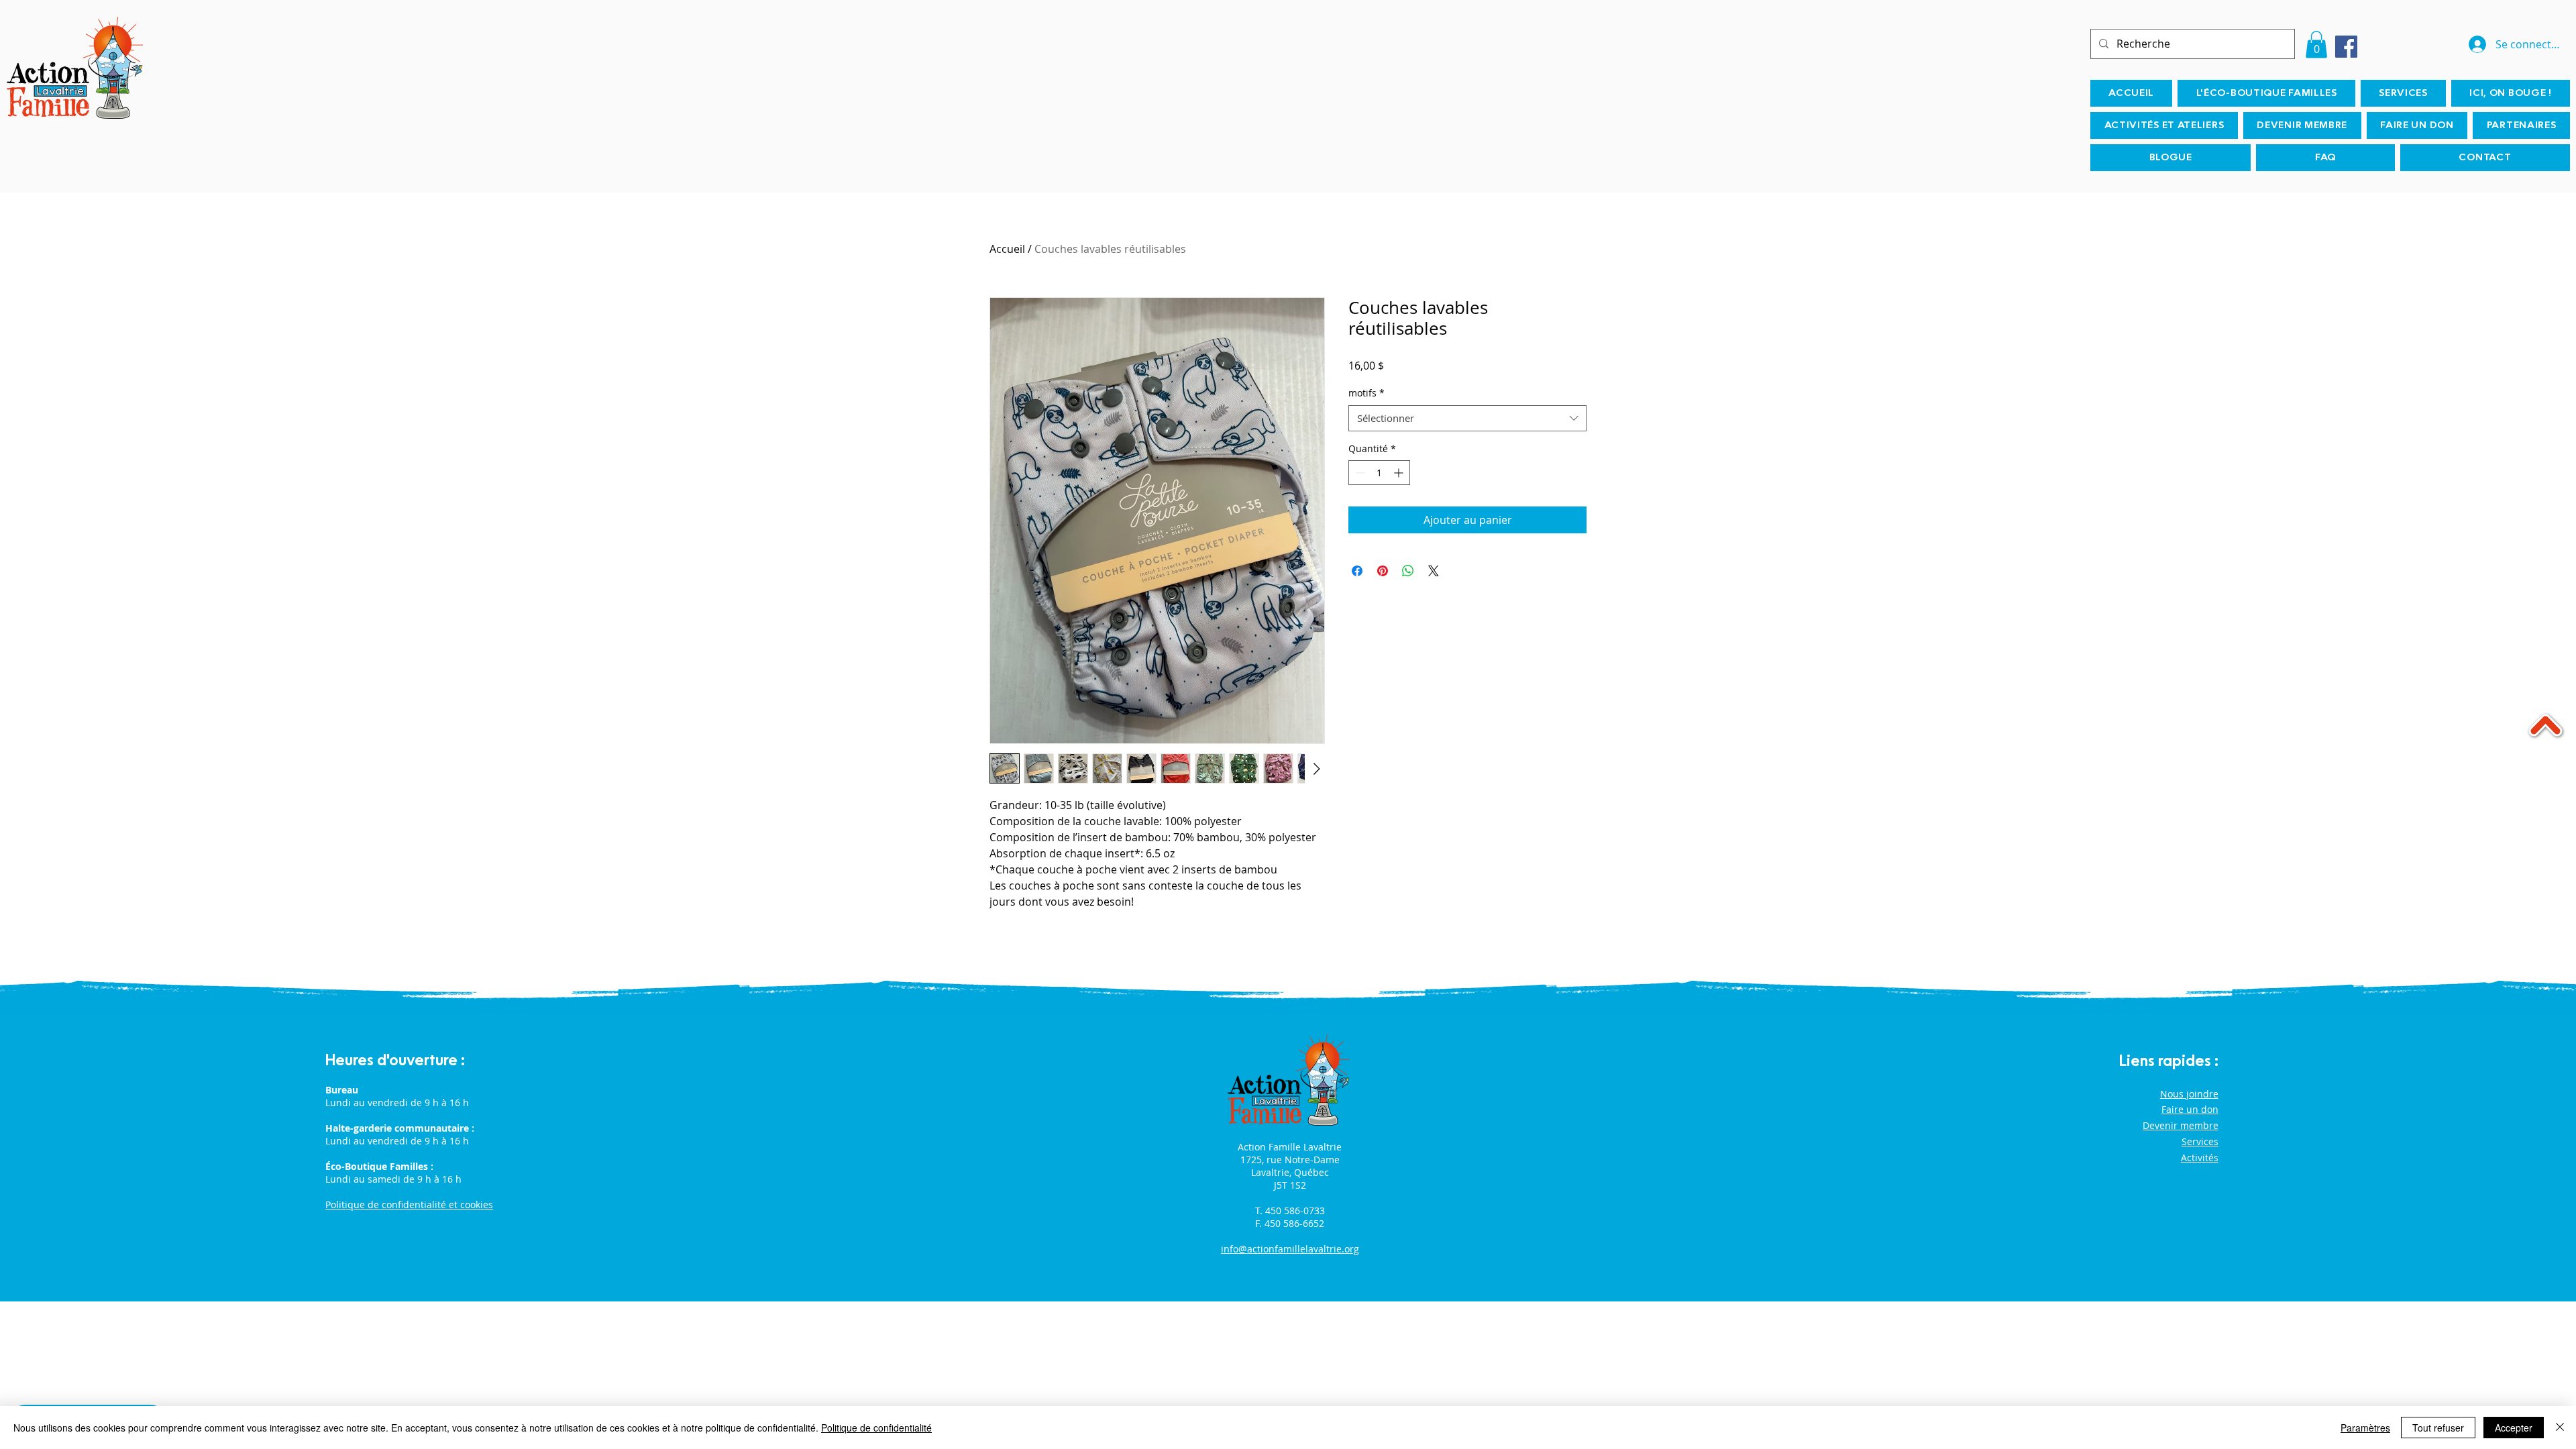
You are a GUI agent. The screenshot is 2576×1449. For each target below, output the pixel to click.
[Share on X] (1434, 571)
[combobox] (1467, 418)
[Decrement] (1359, 473)
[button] (2316, 45)
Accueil (1007, 249)
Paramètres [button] (2365, 1428)
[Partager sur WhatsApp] (1408, 571)
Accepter (2514, 1428)
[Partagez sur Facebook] (1357, 571)
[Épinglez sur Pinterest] (1383, 571)
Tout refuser (2438, 1428)
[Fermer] (2560, 1428)
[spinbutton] (1379, 473)
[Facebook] (2346, 47)
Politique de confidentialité (876, 1428)
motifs (1366, 393)
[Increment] (1400, 473)
